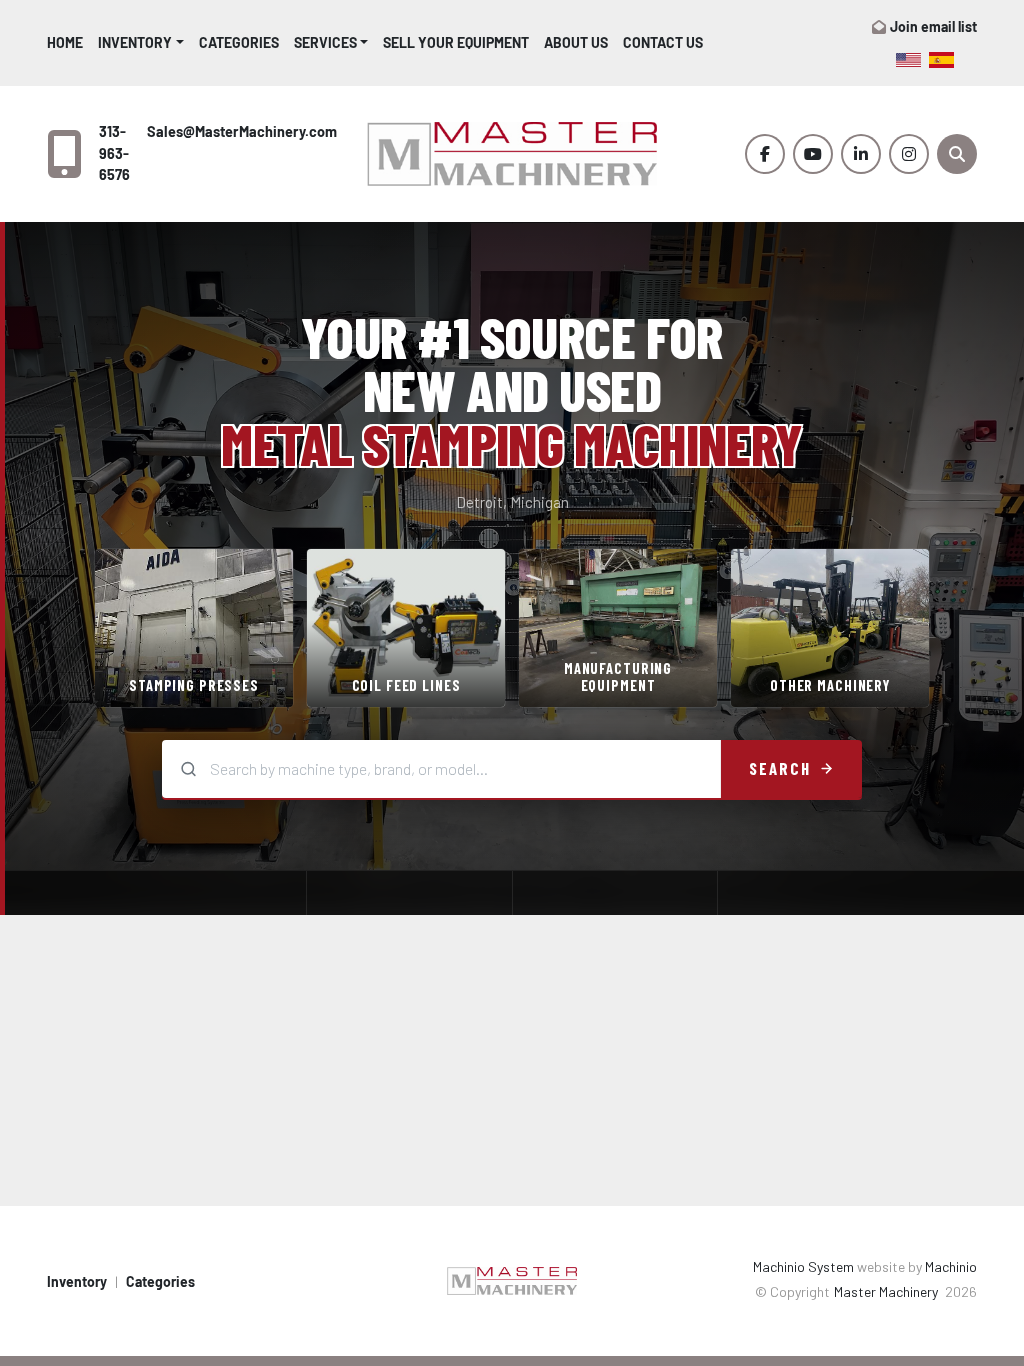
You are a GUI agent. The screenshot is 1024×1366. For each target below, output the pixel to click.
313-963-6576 (114, 153)
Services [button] (325, 42)
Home (65, 42)
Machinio (951, 1266)
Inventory (135, 42)
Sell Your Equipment (456, 42)
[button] (141, 42)
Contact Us (663, 42)
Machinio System (803, 1266)
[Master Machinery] (512, 1279)
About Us (576, 42)
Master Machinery (887, 1291)
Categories (239, 42)
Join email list (933, 26)
